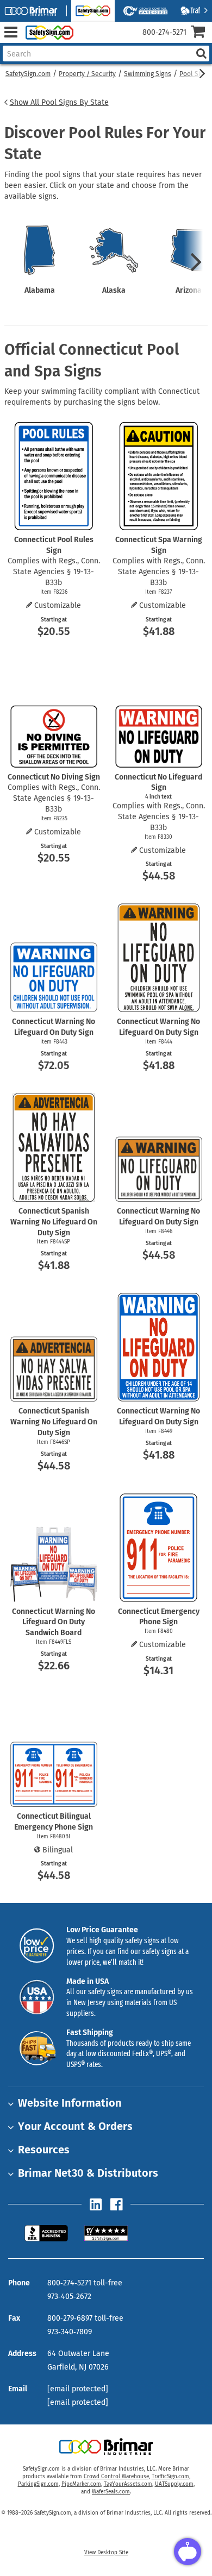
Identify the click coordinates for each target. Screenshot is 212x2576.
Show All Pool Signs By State (59, 102)
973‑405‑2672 (69, 2297)
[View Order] (86, 41)
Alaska (114, 290)
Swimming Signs (148, 74)
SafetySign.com (28, 74)
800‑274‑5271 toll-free (85, 2283)
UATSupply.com (174, 2484)
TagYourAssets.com (128, 2484)
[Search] (201, 54)
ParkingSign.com (38, 2484)
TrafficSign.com (170, 2477)
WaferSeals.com (111, 2492)
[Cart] (201, 33)
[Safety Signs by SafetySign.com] (47, 32)
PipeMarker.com (81, 2484)
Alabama (40, 290)
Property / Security (87, 74)
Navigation (11, 32)
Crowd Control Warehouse (116, 2477)
